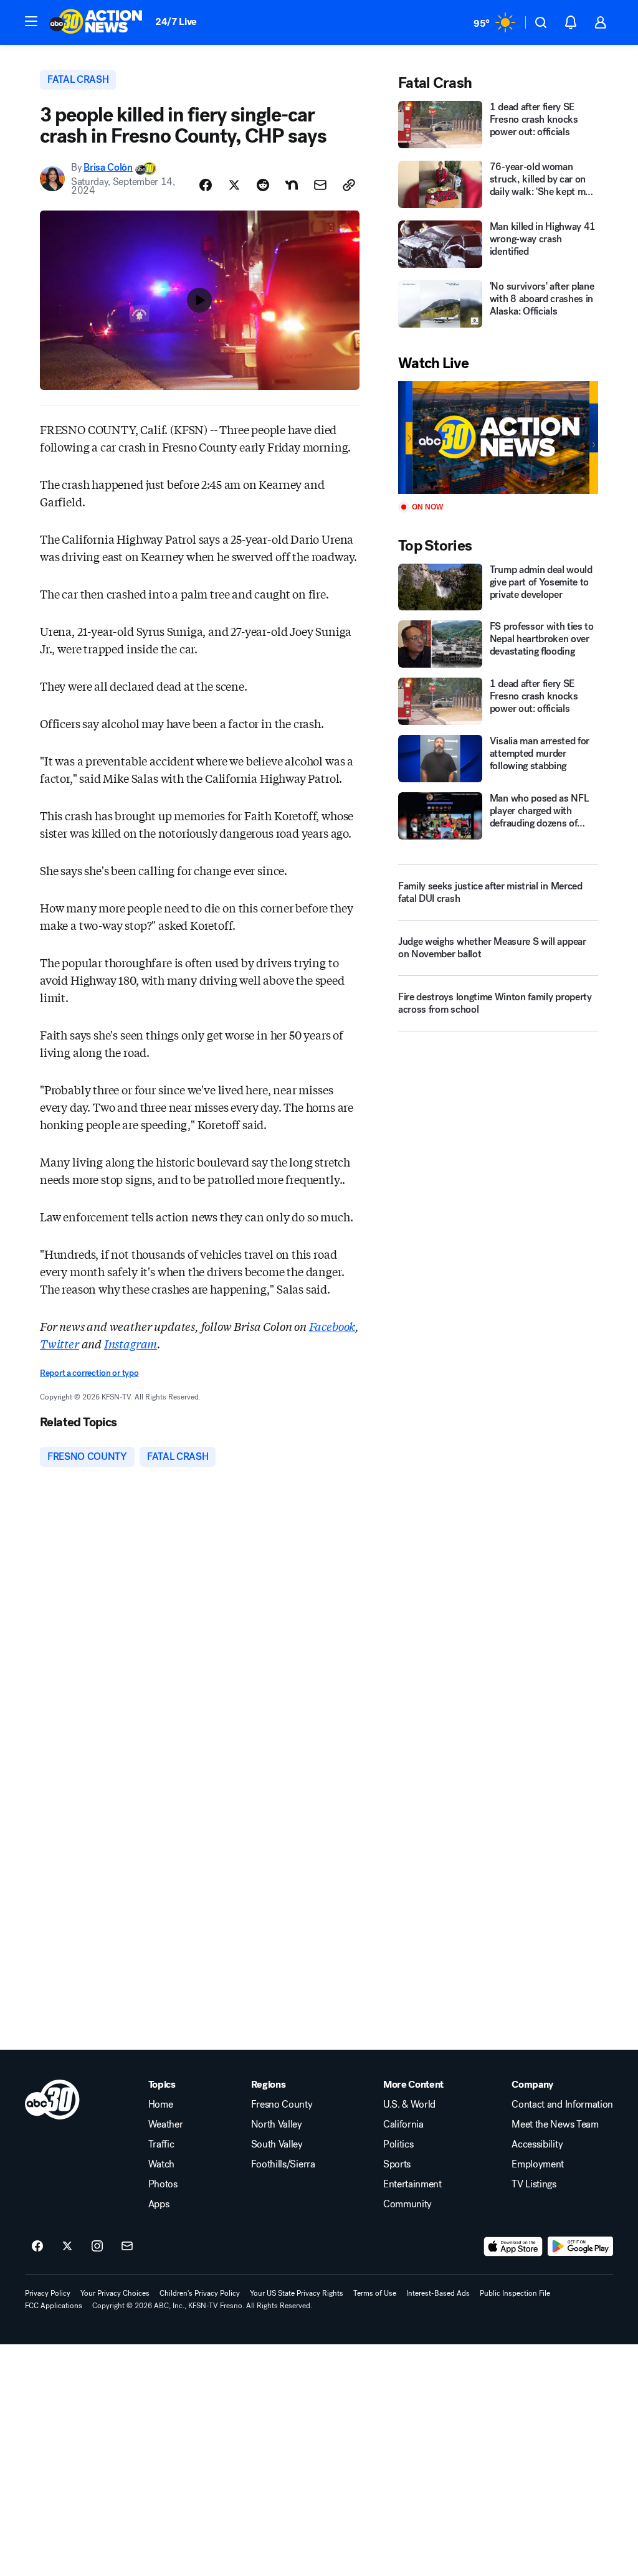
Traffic (161, 2144)
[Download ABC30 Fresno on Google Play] (580, 2247)
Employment (538, 2164)
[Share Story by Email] (320, 185)
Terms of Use (375, 2293)
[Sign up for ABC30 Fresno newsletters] (127, 2247)
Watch (161, 2164)
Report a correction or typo (89, 1373)
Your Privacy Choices (115, 2293)
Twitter (60, 1343)
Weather (166, 2124)
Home (161, 2105)
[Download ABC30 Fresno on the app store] (513, 2247)
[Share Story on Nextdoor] (292, 185)
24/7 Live (176, 21)
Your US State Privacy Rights (297, 2293)
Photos (163, 2184)
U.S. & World (409, 2105)
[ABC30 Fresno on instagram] (97, 2247)
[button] (31, 21)
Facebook (332, 1326)
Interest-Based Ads (438, 2293)
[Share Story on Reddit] (263, 185)
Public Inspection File (515, 2293)
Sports (397, 2164)
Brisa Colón (108, 167)
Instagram (131, 1343)
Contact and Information (562, 2105)
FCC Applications (54, 2306)
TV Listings (534, 2184)
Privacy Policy (48, 2293)
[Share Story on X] (234, 185)
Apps (159, 2204)
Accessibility (537, 2144)
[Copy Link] (349, 185)
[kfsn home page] (52, 2100)
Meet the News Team (555, 2124)
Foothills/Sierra (283, 2164)
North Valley (277, 2124)
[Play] (498, 438)
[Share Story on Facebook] (206, 185)
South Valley (277, 2144)
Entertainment (412, 2184)
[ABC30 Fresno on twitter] (67, 2247)
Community (407, 2204)
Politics (398, 2144)
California (403, 2124)
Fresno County (282, 2105)
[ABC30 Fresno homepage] (96, 22)
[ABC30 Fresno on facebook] (37, 2247)
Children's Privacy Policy (200, 2293)
